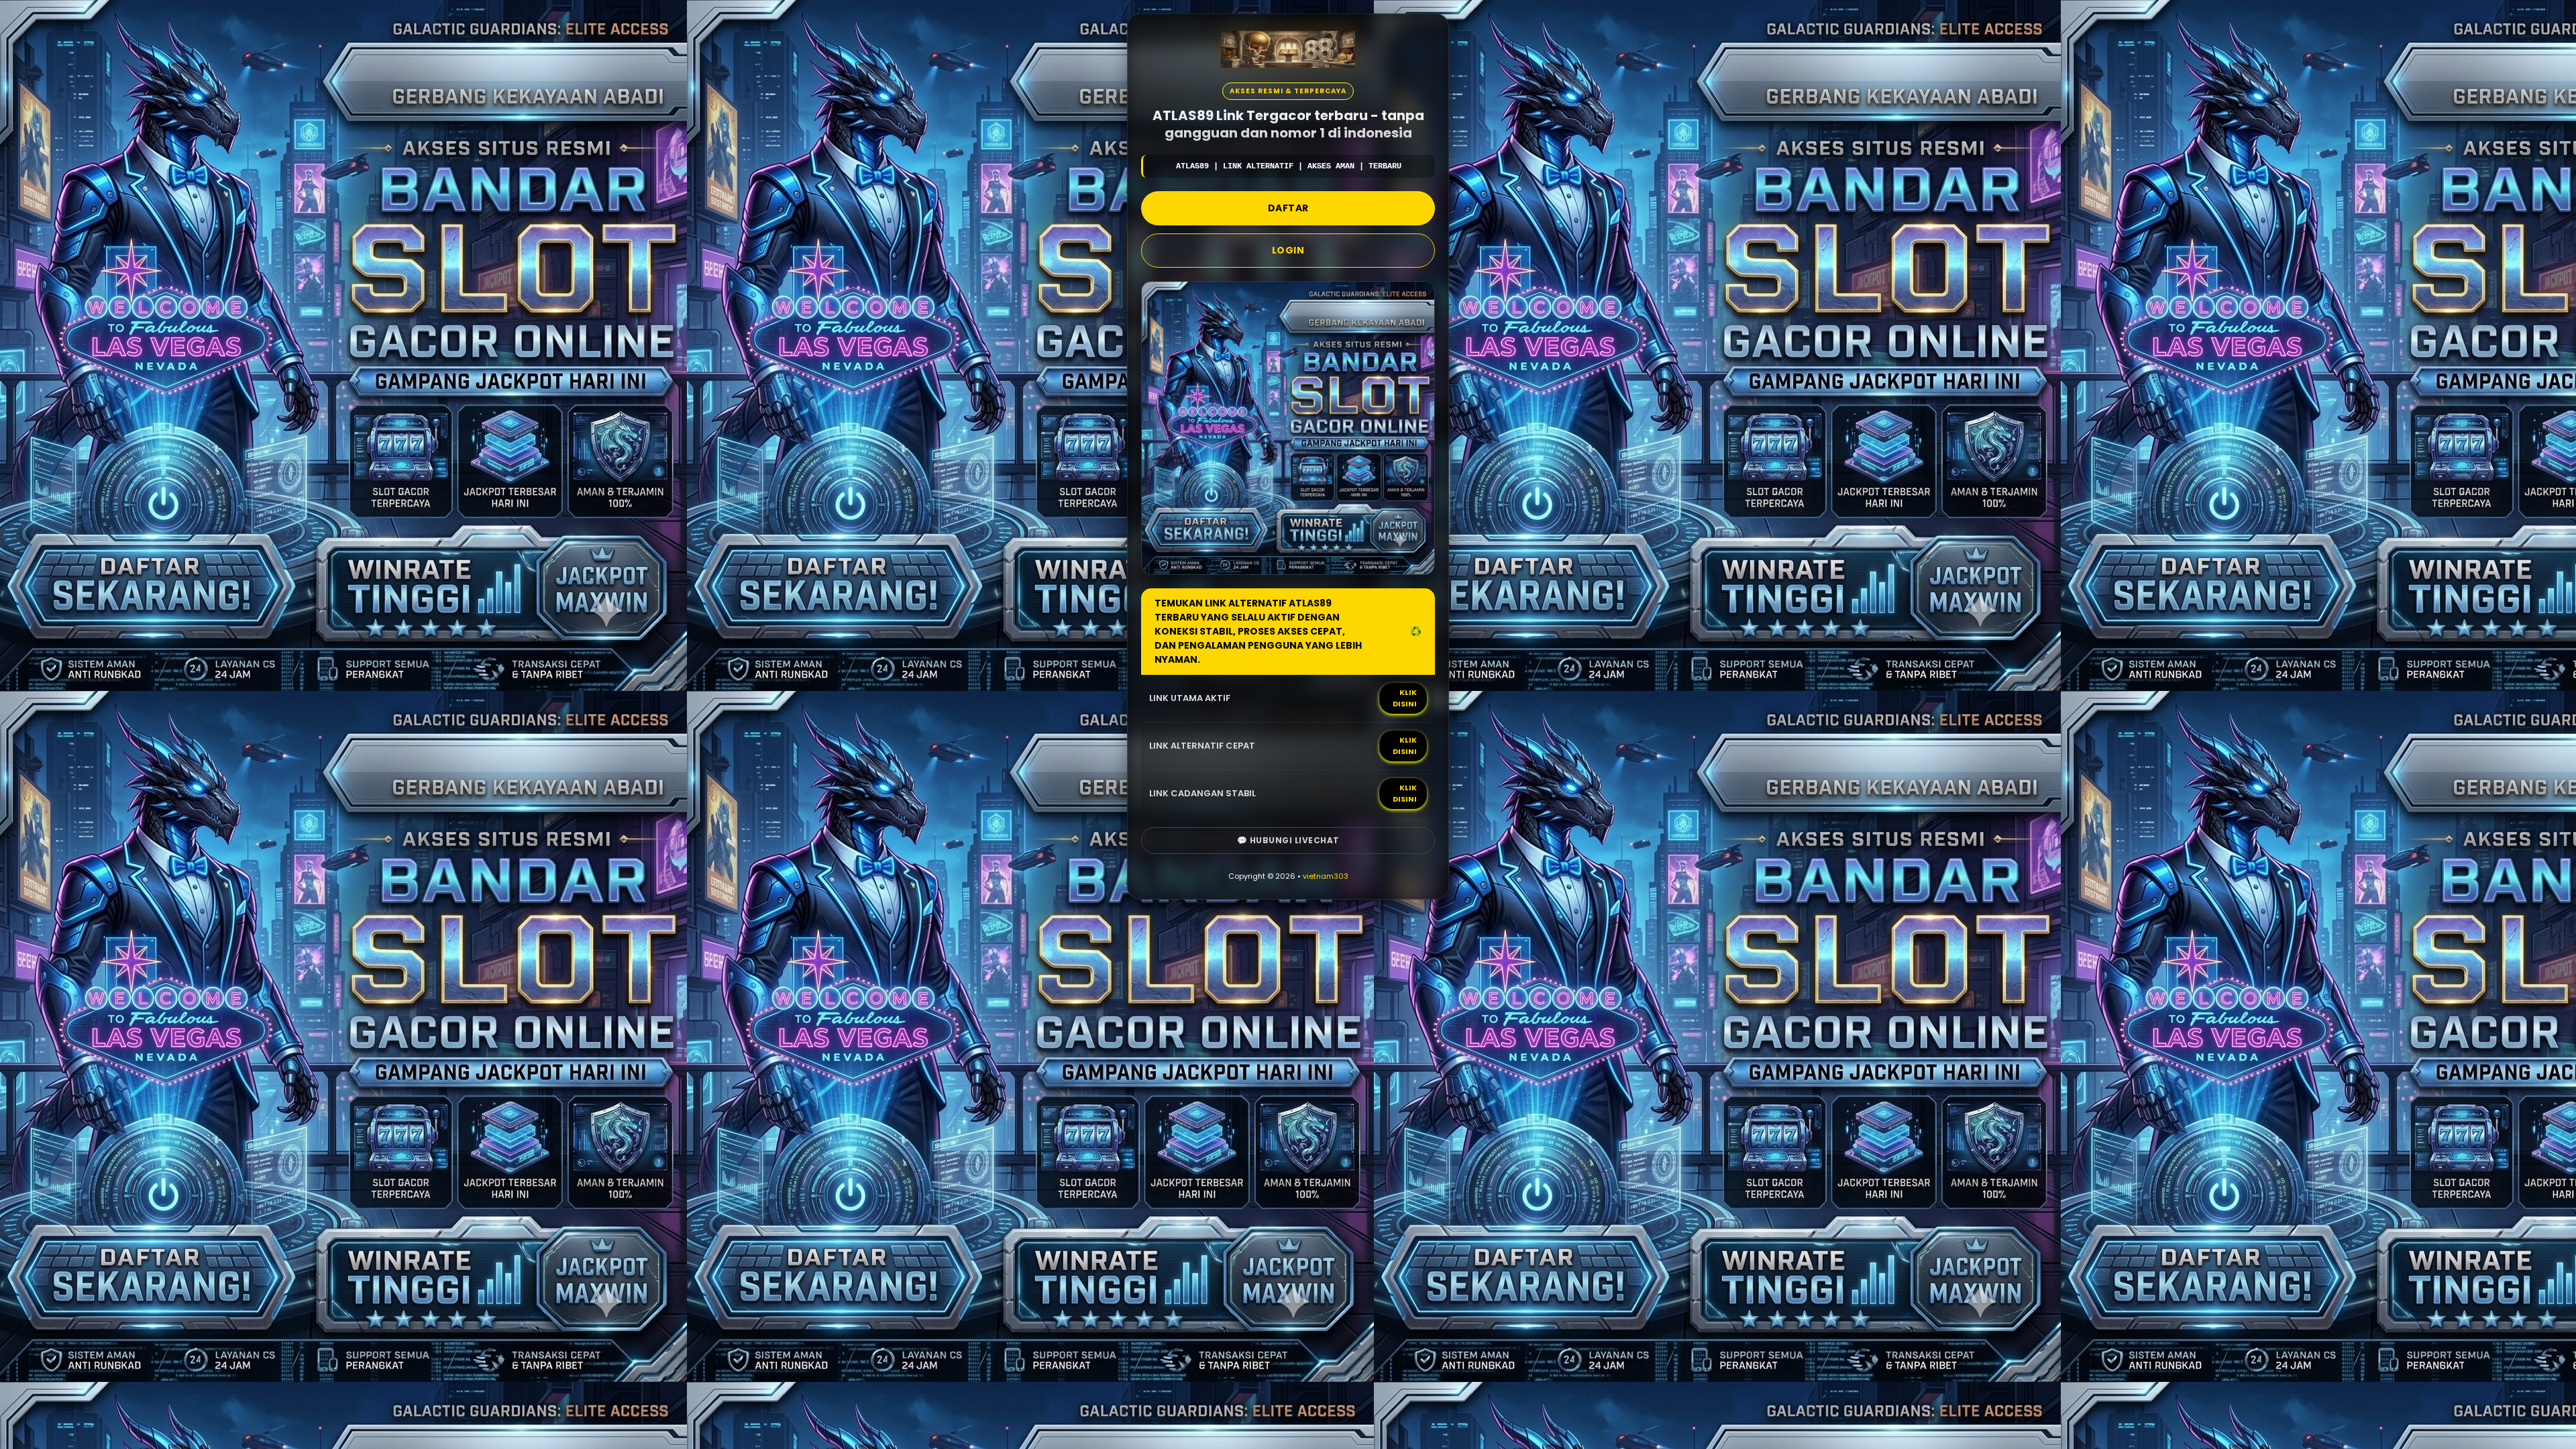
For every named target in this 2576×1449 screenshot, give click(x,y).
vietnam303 (1326, 876)
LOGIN (1288, 250)
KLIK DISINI (1405, 698)
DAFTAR (1288, 208)
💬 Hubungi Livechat (1288, 840)
